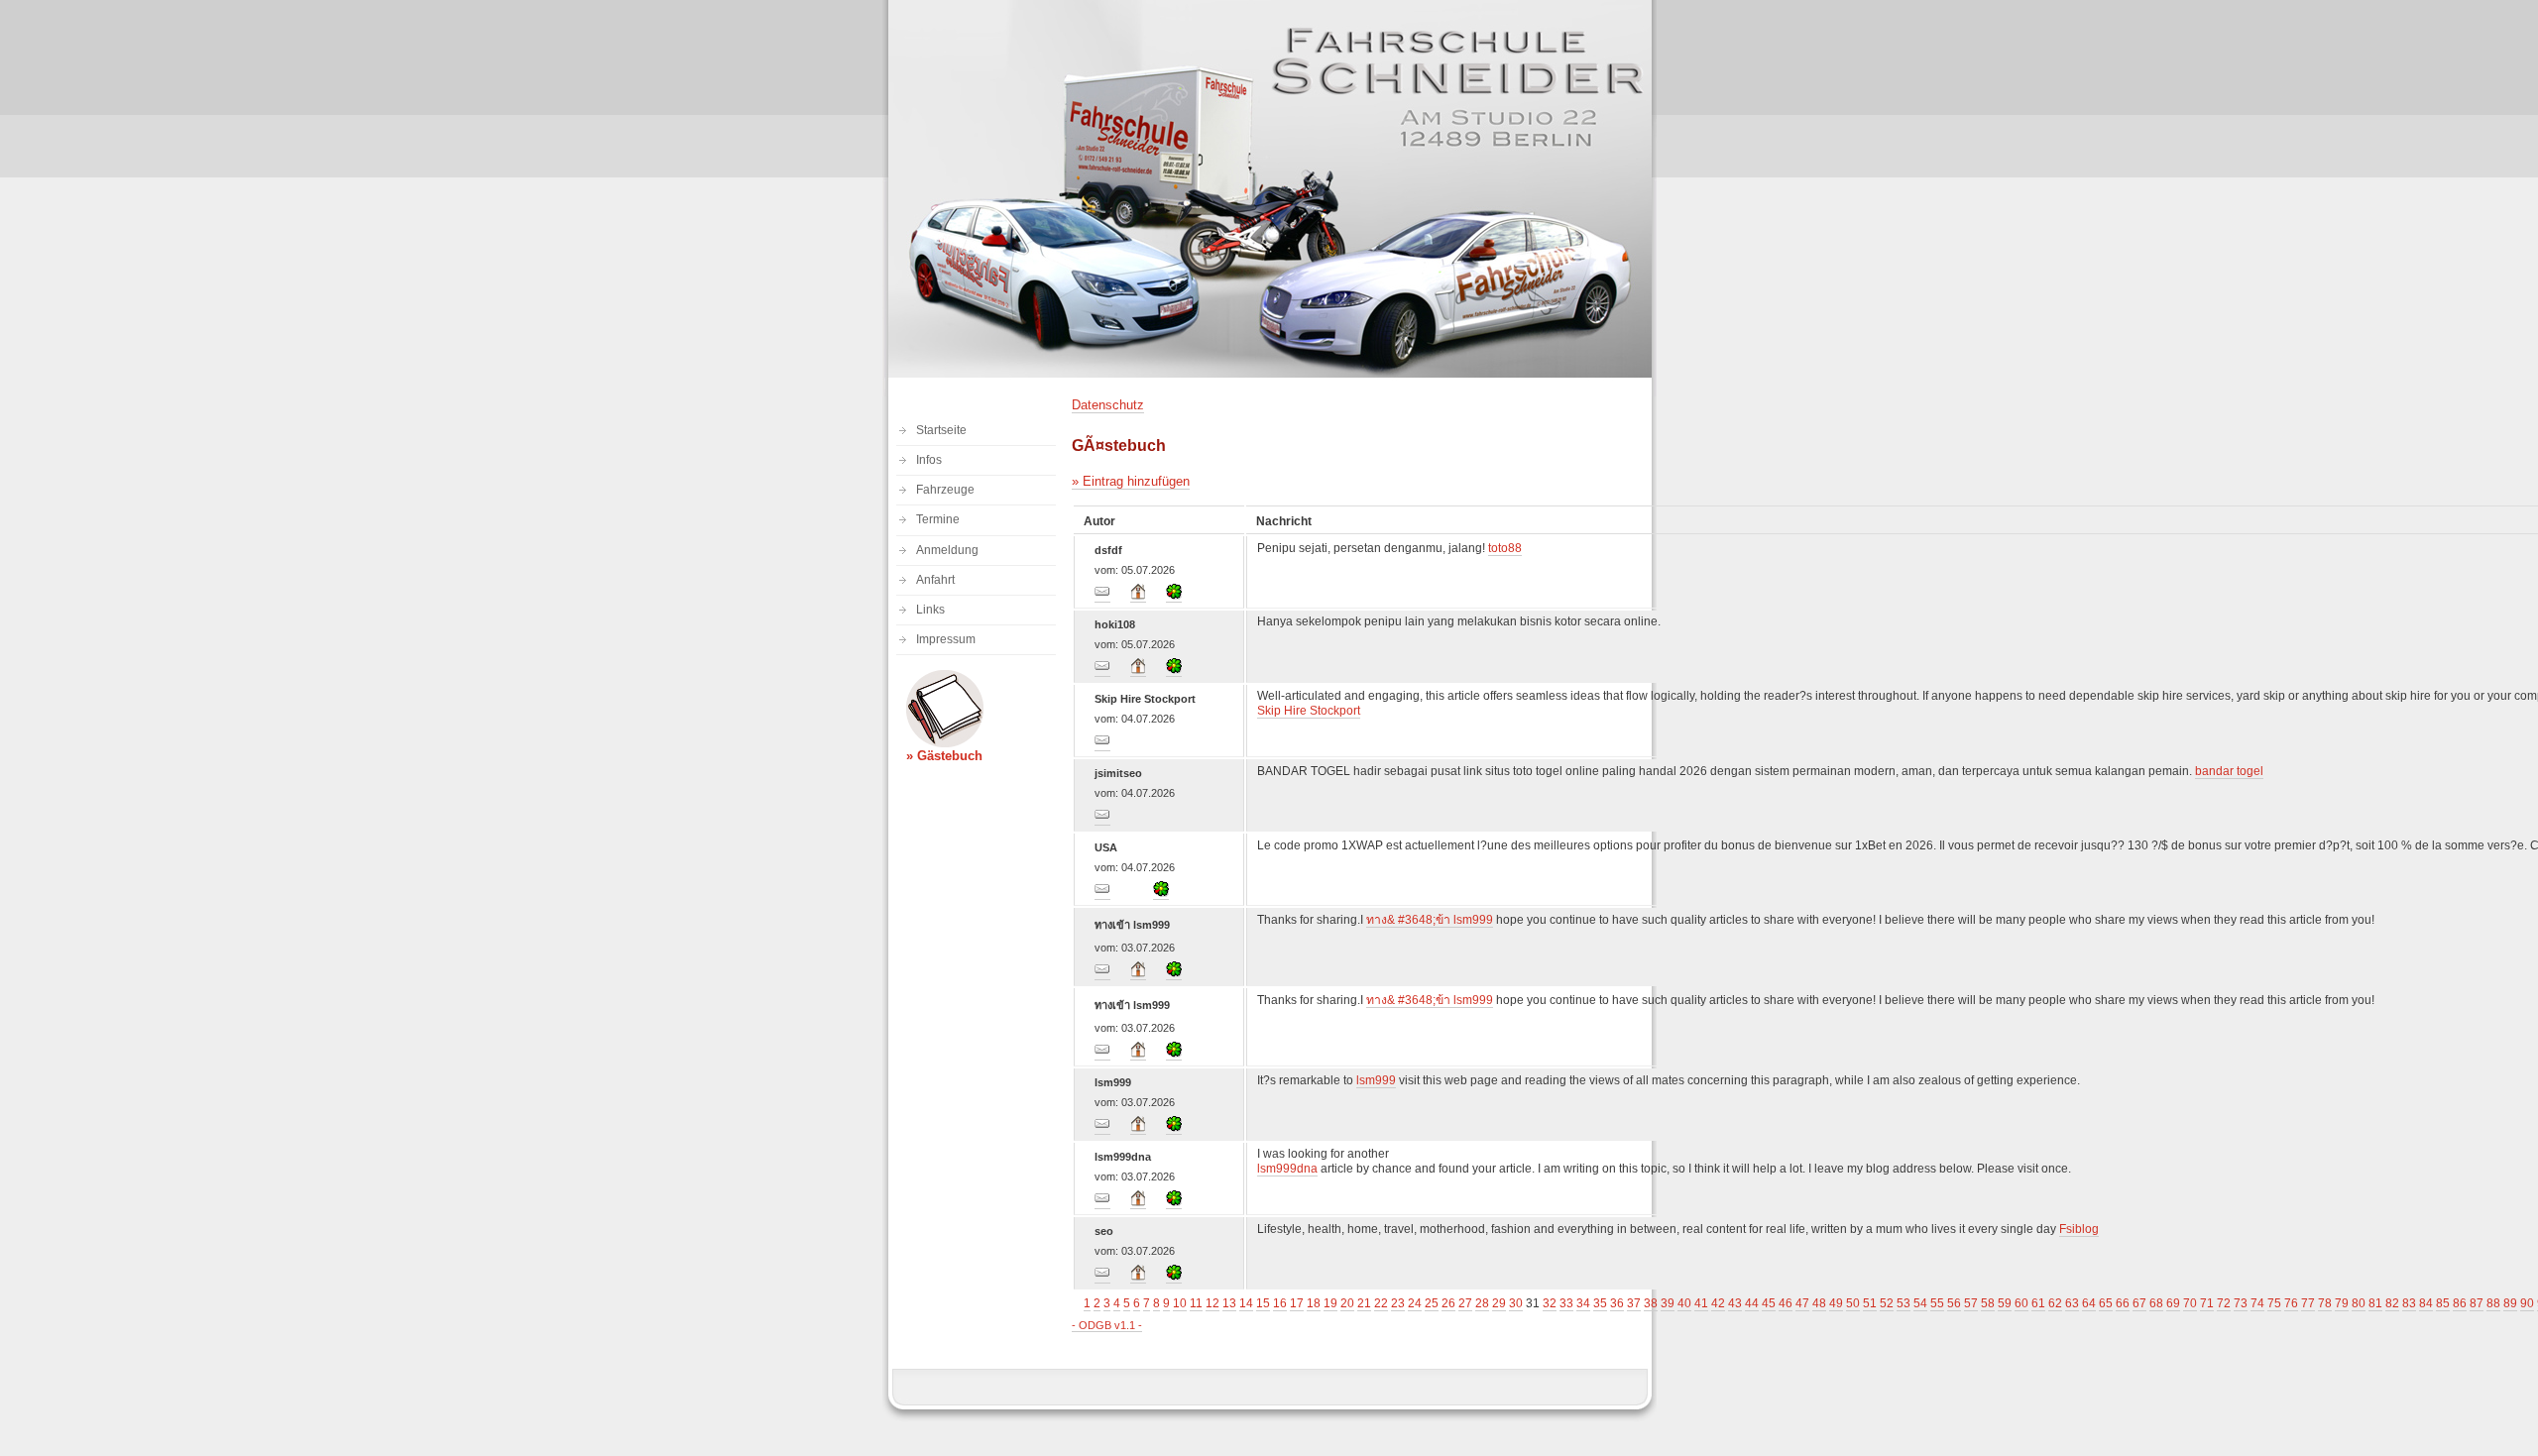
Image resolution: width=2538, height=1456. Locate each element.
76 (2291, 1303)
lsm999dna (1287, 1169)
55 (1937, 1303)
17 (1297, 1303)
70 (2190, 1303)
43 (1735, 1303)
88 (2493, 1303)
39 (1668, 1303)
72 (2224, 1303)
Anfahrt (935, 580)
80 (2359, 1303)
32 (1550, 1303)
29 (1499, 1303)
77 (2308, 1303)
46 (1786, 1303)
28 (1482, 1303)
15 (1263, 1303)
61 (2038, 1303)
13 (1229, 1303)
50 (1853, 1303)
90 (2527, 1303)
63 (2072, 1303)
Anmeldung (947, 550)
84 (2426, 1303)
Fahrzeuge (945, 490)
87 (2477, 1303)
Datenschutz (1108, 405)
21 (1364, 1303)
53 (1903, 1303)
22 (1381, 1303)
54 (1920, 1303)
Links (930, 610)
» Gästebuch (944, 756)
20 (1347, 1303)
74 (2257, 1303)
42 (1718, 1303)
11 (1196, 1303)
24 (1415, 1303)
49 (1836, 1303)
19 (1330, 1303)
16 (1280, 1303)
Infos (929, 460)
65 (2106, 1303)
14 (1246, 1303)
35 (1600, 1303)
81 (2375, 1303)
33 (1566, 1303)
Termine (938, 519)
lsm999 (1376, 1080)
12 (1212, 1303)
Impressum (946, 639)
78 (2325, 1303)
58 (1988, 1303)
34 (1583, 1303)
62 (2055, 1303)
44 (1752, 1303)
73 (2241, 1303)
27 (1465, 1303)
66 (2123, 1303)
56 (1954, 1303)
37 (1634, 1303)
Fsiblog (2079, 1229)
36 (1617, 1303)
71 (2207, 1303)
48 (1819, 1303)
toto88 (1505, 548)
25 (1432, 1303)
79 (2342, 1303)
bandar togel (2229, 771)
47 (1802, 1303)
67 (2139, 1303)
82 (2392, 1303)
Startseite (941, 430)
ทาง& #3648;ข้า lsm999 (1430, 920)
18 (1314, 1303)
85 (2443, 1303)
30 (1516, 1303)
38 (1651, 1303)
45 (1769, 1303)
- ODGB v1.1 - (1107, 1325)
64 (2089, 1303)
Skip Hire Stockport (1309, 711)
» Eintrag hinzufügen (1131, 481)
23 (1398, 1303)
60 (2021, 1303)
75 (2274, 1303)
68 (2156, 1303)
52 (1887, 1303)
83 (2409, 1303)
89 (2510, 1303)
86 (2460, 1303)
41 (1701, 1303)
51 (1870, 1303)
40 (1684, 1303)
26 (1448, 1303)
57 (1971, 1303)
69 (2173, 1303)
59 (2005, 1303)
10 (1180, 1303)
